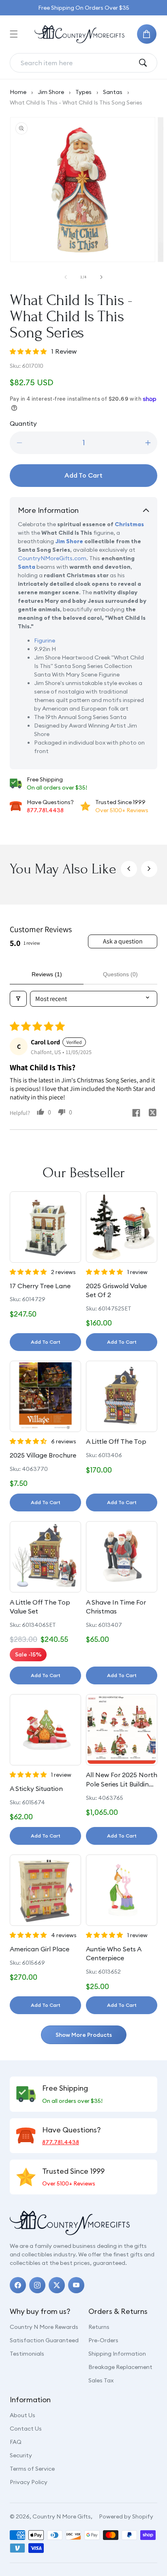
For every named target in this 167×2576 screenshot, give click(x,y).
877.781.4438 (45, 810)
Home (18, 92)
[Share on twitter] (152, 1114)
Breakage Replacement (120, 2367)
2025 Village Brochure (43, 1455)
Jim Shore (51, 92)
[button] (14, 34)
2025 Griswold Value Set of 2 (116, 1290)
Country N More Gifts (62, 2516)
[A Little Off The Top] (122, 1396)
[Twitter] (57, 2285)
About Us (22, 2415)
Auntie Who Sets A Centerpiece (113, 1953)
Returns (99, 2327)
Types (83, 92)
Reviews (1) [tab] (47, 974)
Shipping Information (117, 2354)
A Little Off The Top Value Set (40, 1607)
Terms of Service (32, 2469)
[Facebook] (18, 2285)
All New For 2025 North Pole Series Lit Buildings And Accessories (122, 1780)
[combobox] (77, 63)
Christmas (129, 524)
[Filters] (18, 999)
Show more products (84, 2035)
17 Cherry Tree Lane (40, 1286)
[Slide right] (101, 277)
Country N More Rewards (44, 2327)
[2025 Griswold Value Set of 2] (122, 1227)
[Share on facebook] (136, 1114)
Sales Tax (101, 2380)
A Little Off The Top (116, 1441)
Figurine (45, 640)
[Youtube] (76, 2285)
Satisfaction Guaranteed (44, 2340)
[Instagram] (37, 2285)
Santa (27, 567)
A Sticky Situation (36, 1788)
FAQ (16, 2442)
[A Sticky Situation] (45, 1730)
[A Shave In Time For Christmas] (122, 1557)
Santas (113, 92)
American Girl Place (40, 1949)
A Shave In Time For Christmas (116, 1607)
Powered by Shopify (126, 2516)
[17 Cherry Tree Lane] (45, 1227)
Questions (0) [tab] (120, 974)
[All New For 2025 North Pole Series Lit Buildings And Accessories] (122, 1730)
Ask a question (123, 941)
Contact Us (26, 2429)
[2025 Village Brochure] (45, 1396)
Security (21, 2455)
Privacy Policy (29, 2482)
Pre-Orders (103, 2340)
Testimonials (27, 2354)
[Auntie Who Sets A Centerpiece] (122, 1890)
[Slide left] (66, 277)
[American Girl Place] (45, 1890)
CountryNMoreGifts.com (52, 558)
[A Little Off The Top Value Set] (45, 1557)
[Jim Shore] (55, 541)
